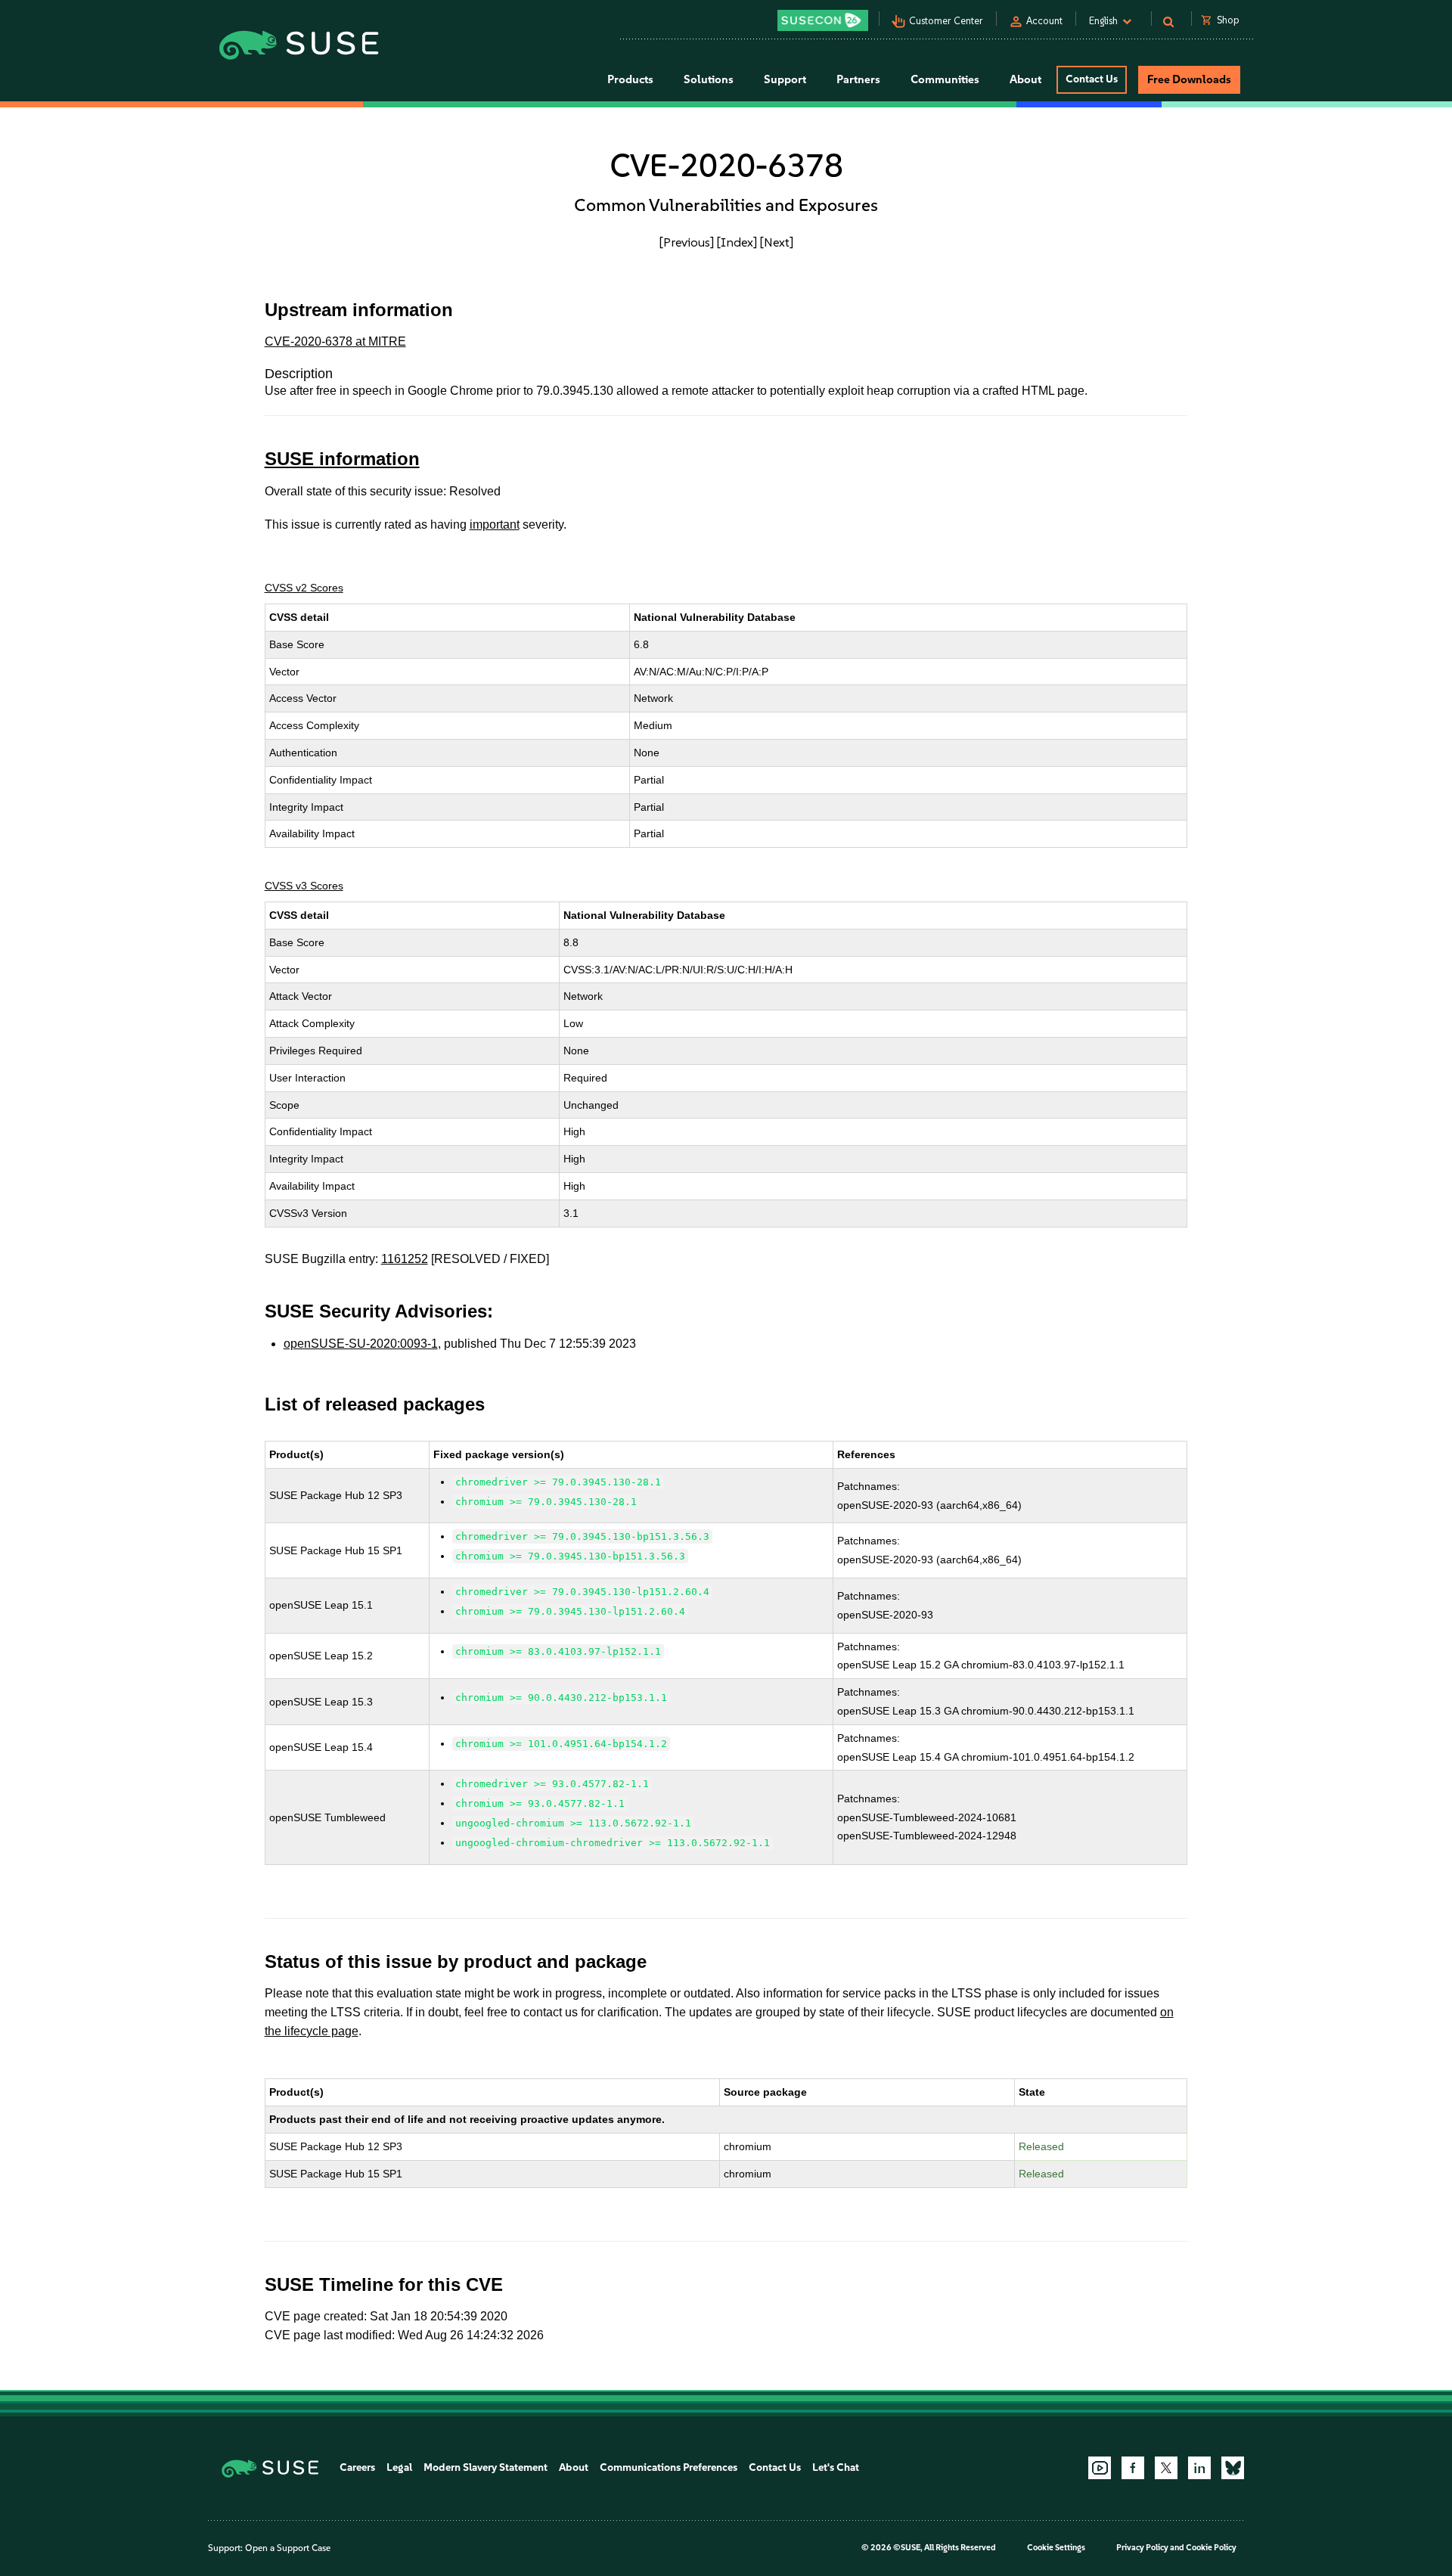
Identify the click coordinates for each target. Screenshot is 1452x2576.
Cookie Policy (1211, 2548)
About (574, 2467)
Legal (399, 2467)
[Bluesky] (1233, 2468)
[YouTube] (1100, 2468)
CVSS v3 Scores (304, 886)
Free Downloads (1189, 79)
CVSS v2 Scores (304, 588)
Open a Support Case (288, 2548)
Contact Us (1092, 79)
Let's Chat (836, 2467)
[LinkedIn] (1199, 2468)
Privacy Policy (1142, 2548)
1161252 (405, 1259)
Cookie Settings (1056, 2548)
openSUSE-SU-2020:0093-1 (361, 1344)
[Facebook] (1133, 2468)
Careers (357, 2467)
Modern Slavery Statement (486, 2467)
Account (1044, 21)
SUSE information (342, 459)
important (495, 525)
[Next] (777, 242)
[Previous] (687, 242)
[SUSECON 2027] (823, 20)
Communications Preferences (669, 2467)
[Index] (737, 242)
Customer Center (946, 21)
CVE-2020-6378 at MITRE (335, 341)
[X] (1166, 2468)
